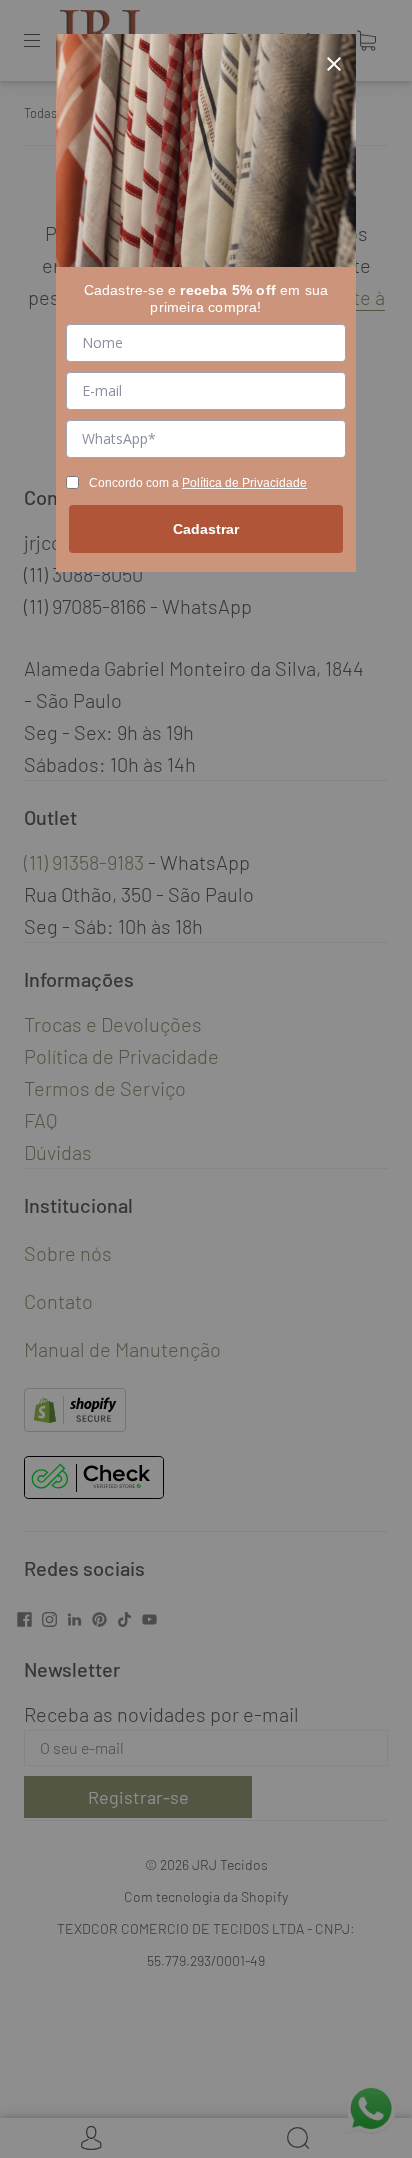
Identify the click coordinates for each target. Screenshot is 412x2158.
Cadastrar (206, 529)
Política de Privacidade (244, 483)
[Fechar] (334, 56)
